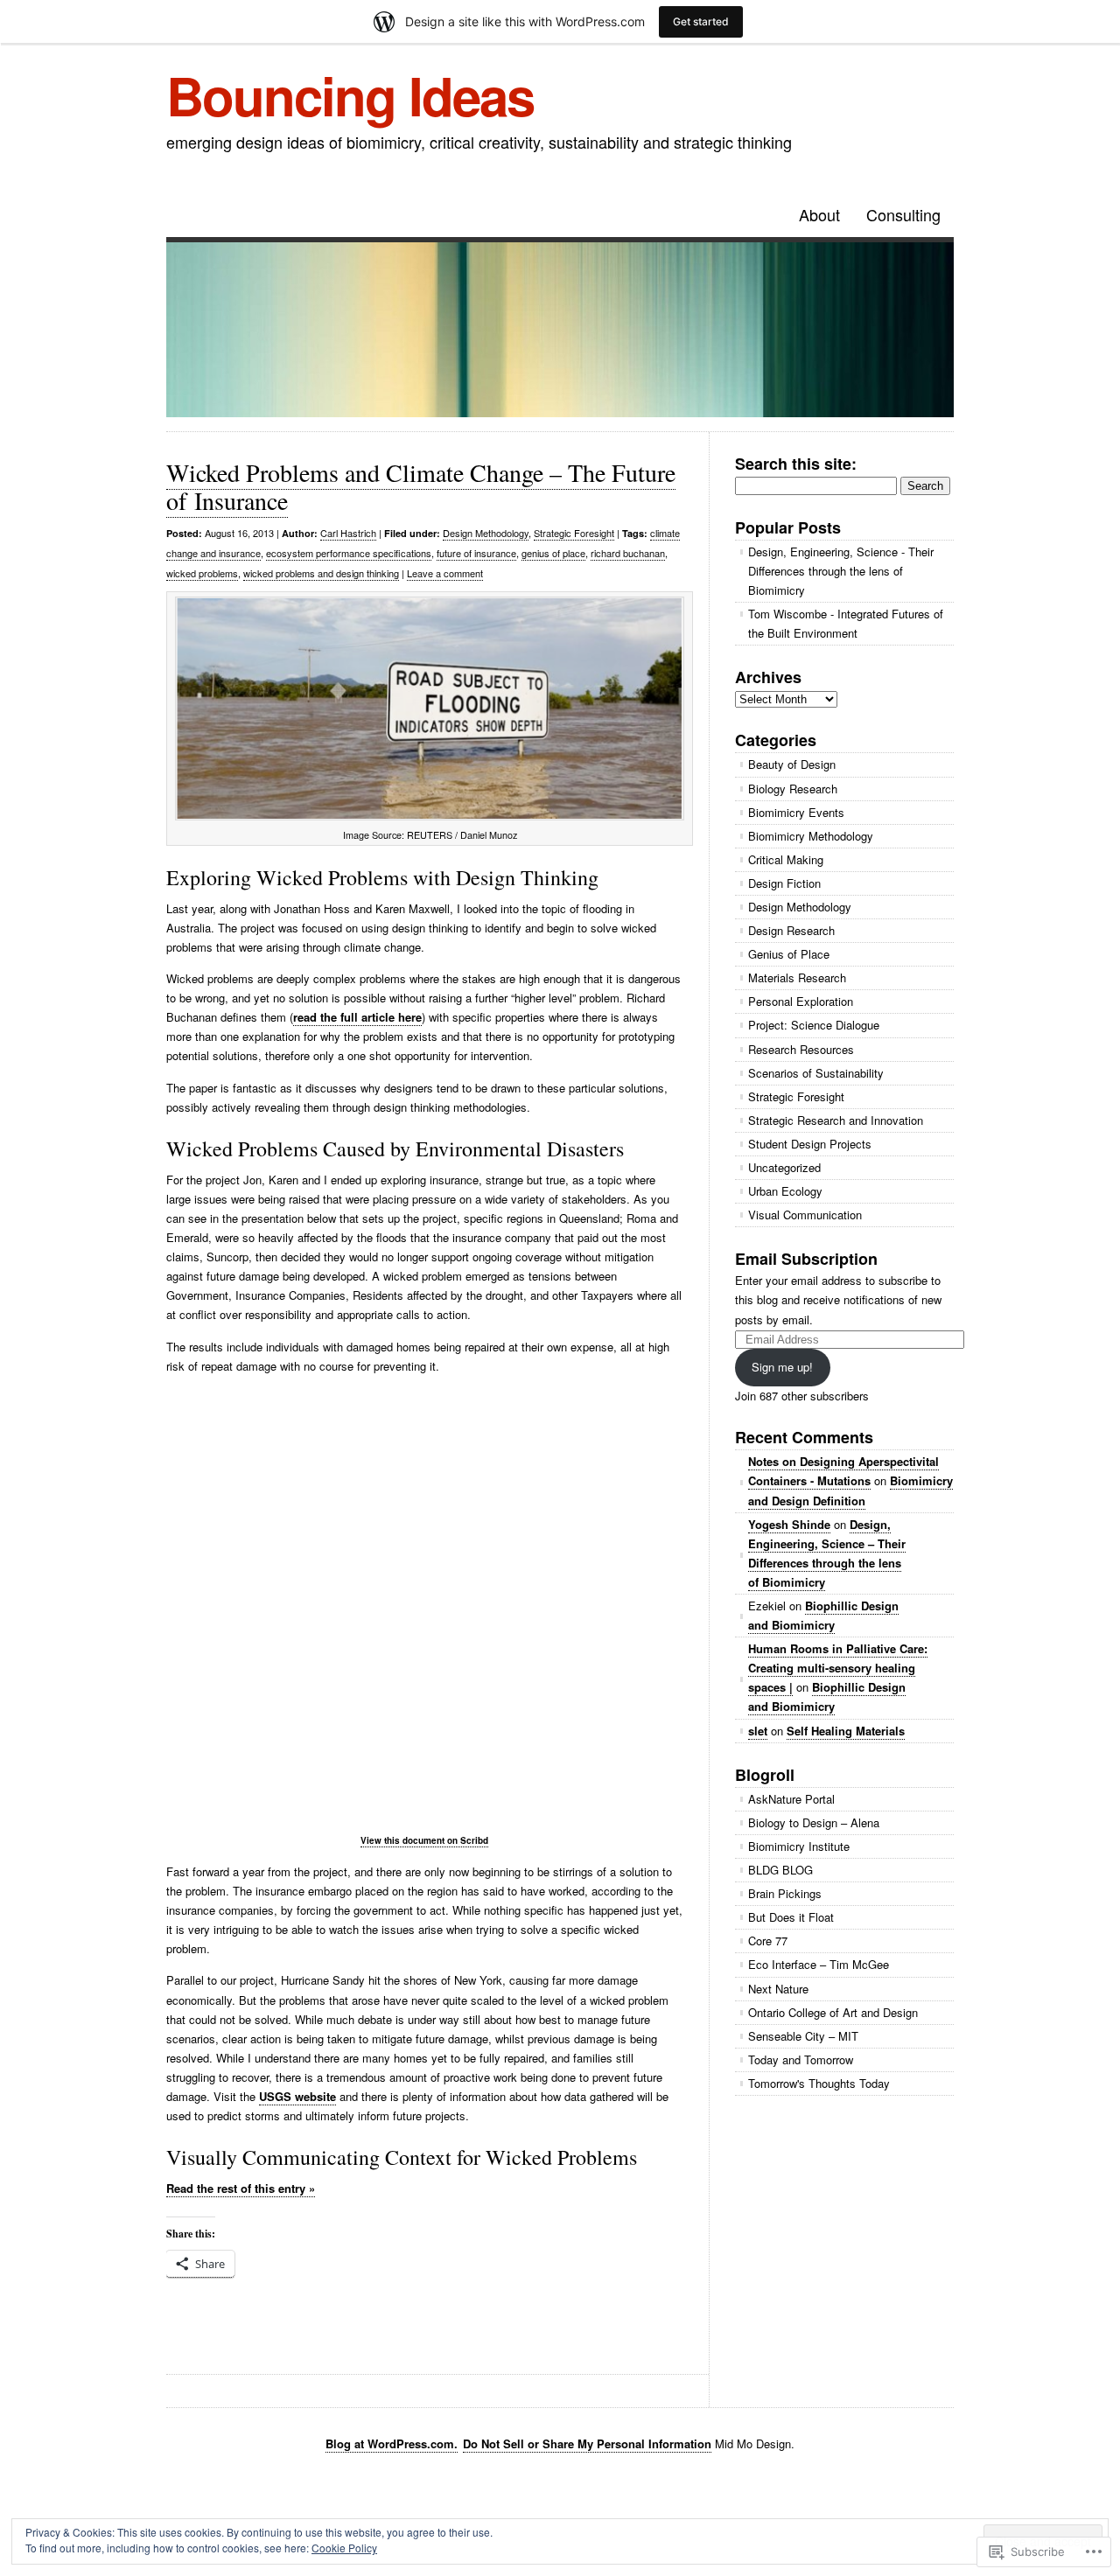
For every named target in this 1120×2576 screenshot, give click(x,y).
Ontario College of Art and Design (833, 2012)
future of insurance (476, 553)
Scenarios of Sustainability (816, 1073)
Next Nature (778, 1989)
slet (758, 1731)
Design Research (791, 930)
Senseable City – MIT (803, 2036)
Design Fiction (784, 883)
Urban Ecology (785, 1191)
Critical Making (786, 859)
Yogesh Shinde (789, 1524)
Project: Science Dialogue (814, 1025)
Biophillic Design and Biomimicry (823, 1615)
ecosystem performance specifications (349, 553)
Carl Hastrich (348, 533)
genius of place (553, 553)
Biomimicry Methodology (811, 836)
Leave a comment (445, 573)
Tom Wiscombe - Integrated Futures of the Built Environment (846, 623)
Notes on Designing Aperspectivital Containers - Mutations (843, 1471)
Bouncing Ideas (350, 94)
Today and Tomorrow (801, 2059)
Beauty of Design (792, 764)
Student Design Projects (810, 1144)
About (819, 214)
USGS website (297, 2096)
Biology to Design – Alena (814, 1822)
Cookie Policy (344, 2548)
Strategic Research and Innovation (836, 1120)
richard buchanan (628, 553)
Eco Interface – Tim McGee (819, 1964)
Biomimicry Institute (799, 1846)
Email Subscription (806, 1259)
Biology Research (793, 789)
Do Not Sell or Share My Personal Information (587, 2443)
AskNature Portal (791, 1799)
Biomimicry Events (796, 812)
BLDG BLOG (780, 1870)
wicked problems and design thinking (321, 573)
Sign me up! (782, 1367)
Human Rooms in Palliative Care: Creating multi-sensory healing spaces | (838, 1668)
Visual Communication (805, 1215)
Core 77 (768, 1941)
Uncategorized (784, 1167)
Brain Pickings (785, 1893)
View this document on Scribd (424, 1840)
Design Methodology (486, 533)
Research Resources (801, 1049)
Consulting (903, 214)
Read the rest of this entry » (241, 2188)
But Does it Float (791, 1917)
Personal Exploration (801, 1001)
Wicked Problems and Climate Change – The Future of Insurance (421, 486)
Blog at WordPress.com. (392, 2443)
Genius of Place (789, 954)
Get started (701, 21)
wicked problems (202, 573)
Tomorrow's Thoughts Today (819, 2083)
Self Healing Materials (846, 1731)
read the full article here (357, 1017)
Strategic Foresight (574, 533)
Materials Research (797, 977)
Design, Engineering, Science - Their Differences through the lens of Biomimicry (841, 571)
